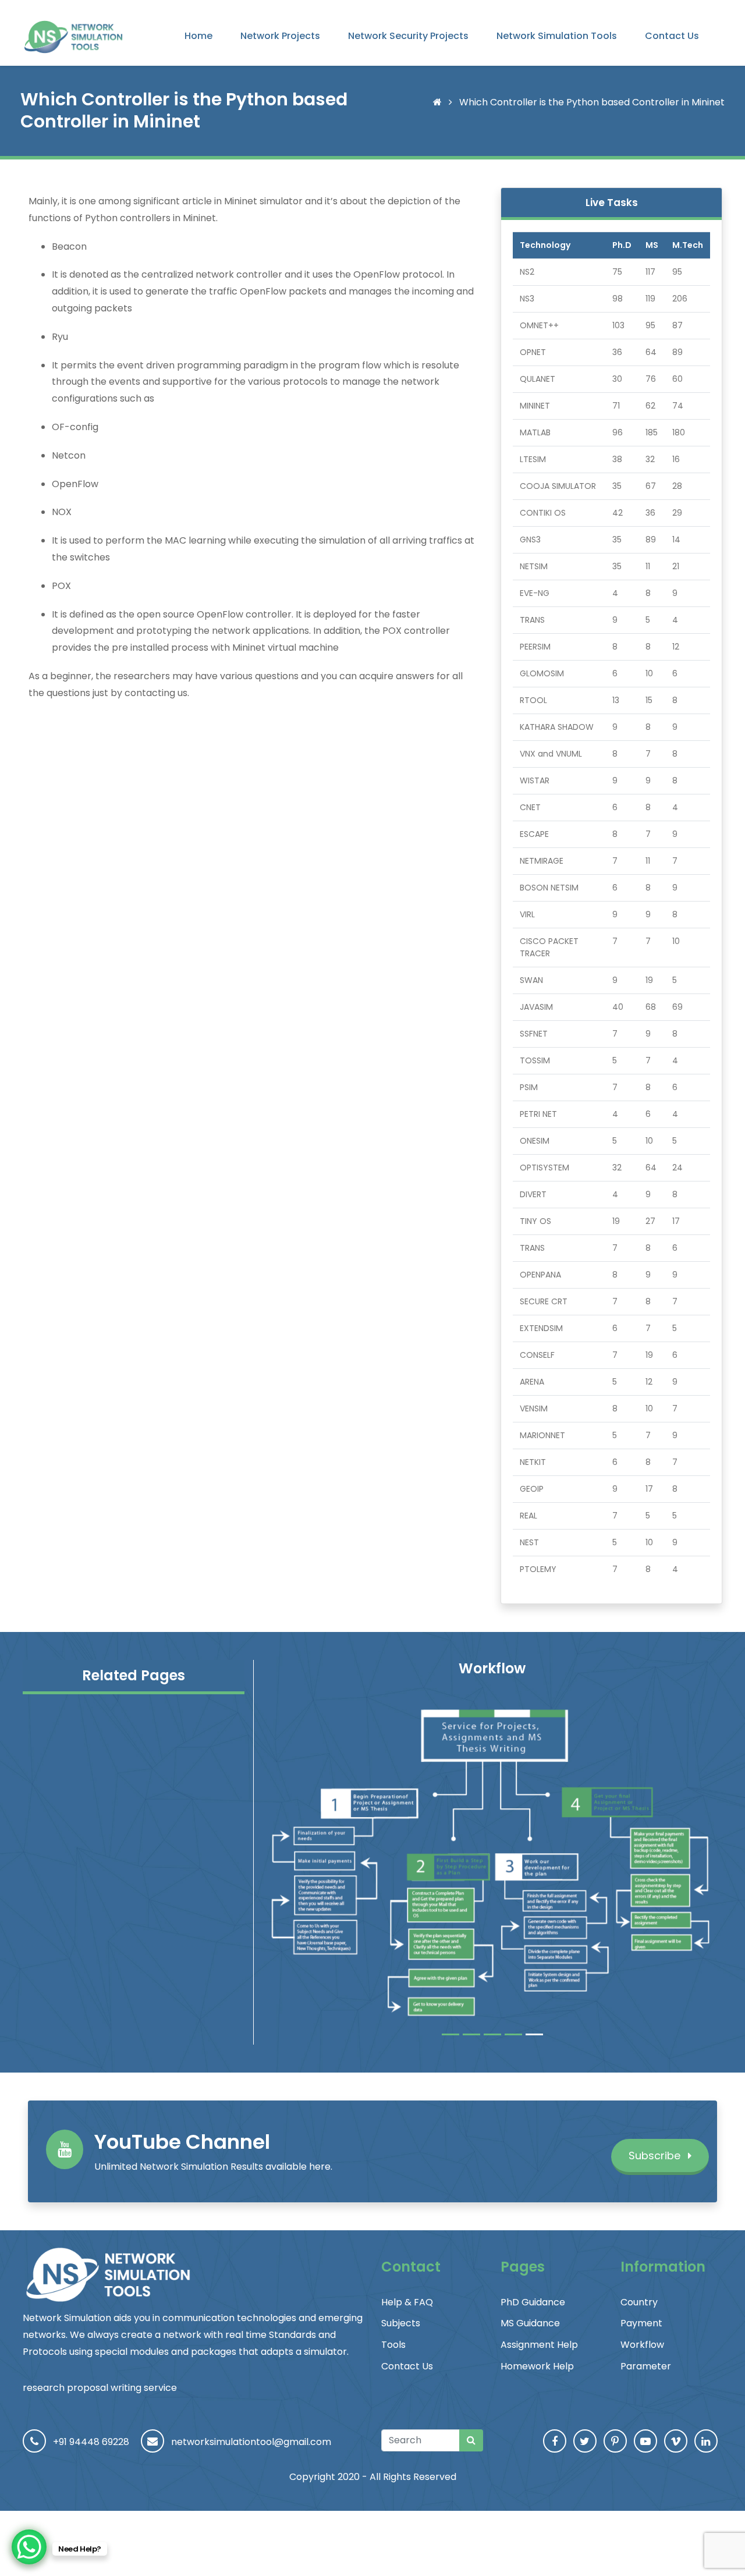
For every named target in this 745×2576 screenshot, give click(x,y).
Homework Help (537, 2366)
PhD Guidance (533, 2302)
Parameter (646, 2366)
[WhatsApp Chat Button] (29, 2547)
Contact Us (672, 36)
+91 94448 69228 (91, 2442)
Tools (393, 2345)
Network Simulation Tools (557, 36)
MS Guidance (530, 2323)
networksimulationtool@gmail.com (251, 2442)
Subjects (401, 2323)
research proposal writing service (100, 2388)
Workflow (642, 2345)
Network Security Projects (408, 36)
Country (639, 2302)
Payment (641, 2323)
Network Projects (280, 36)
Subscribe (656, 2155)
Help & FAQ (407, 2302)
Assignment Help (539, 2345)
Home (198, 36)
